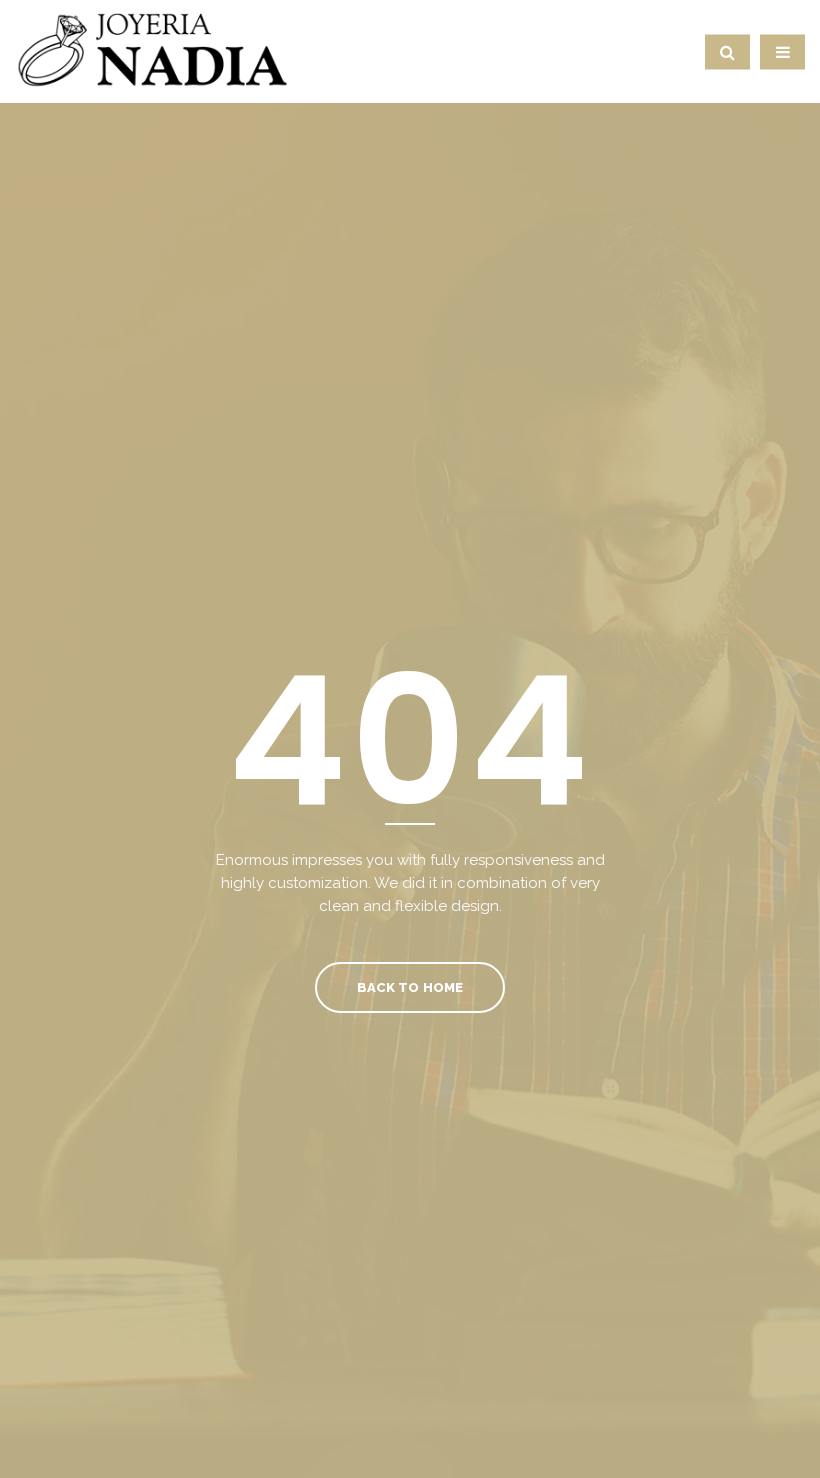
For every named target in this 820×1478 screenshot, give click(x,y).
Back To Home (409, 987)
